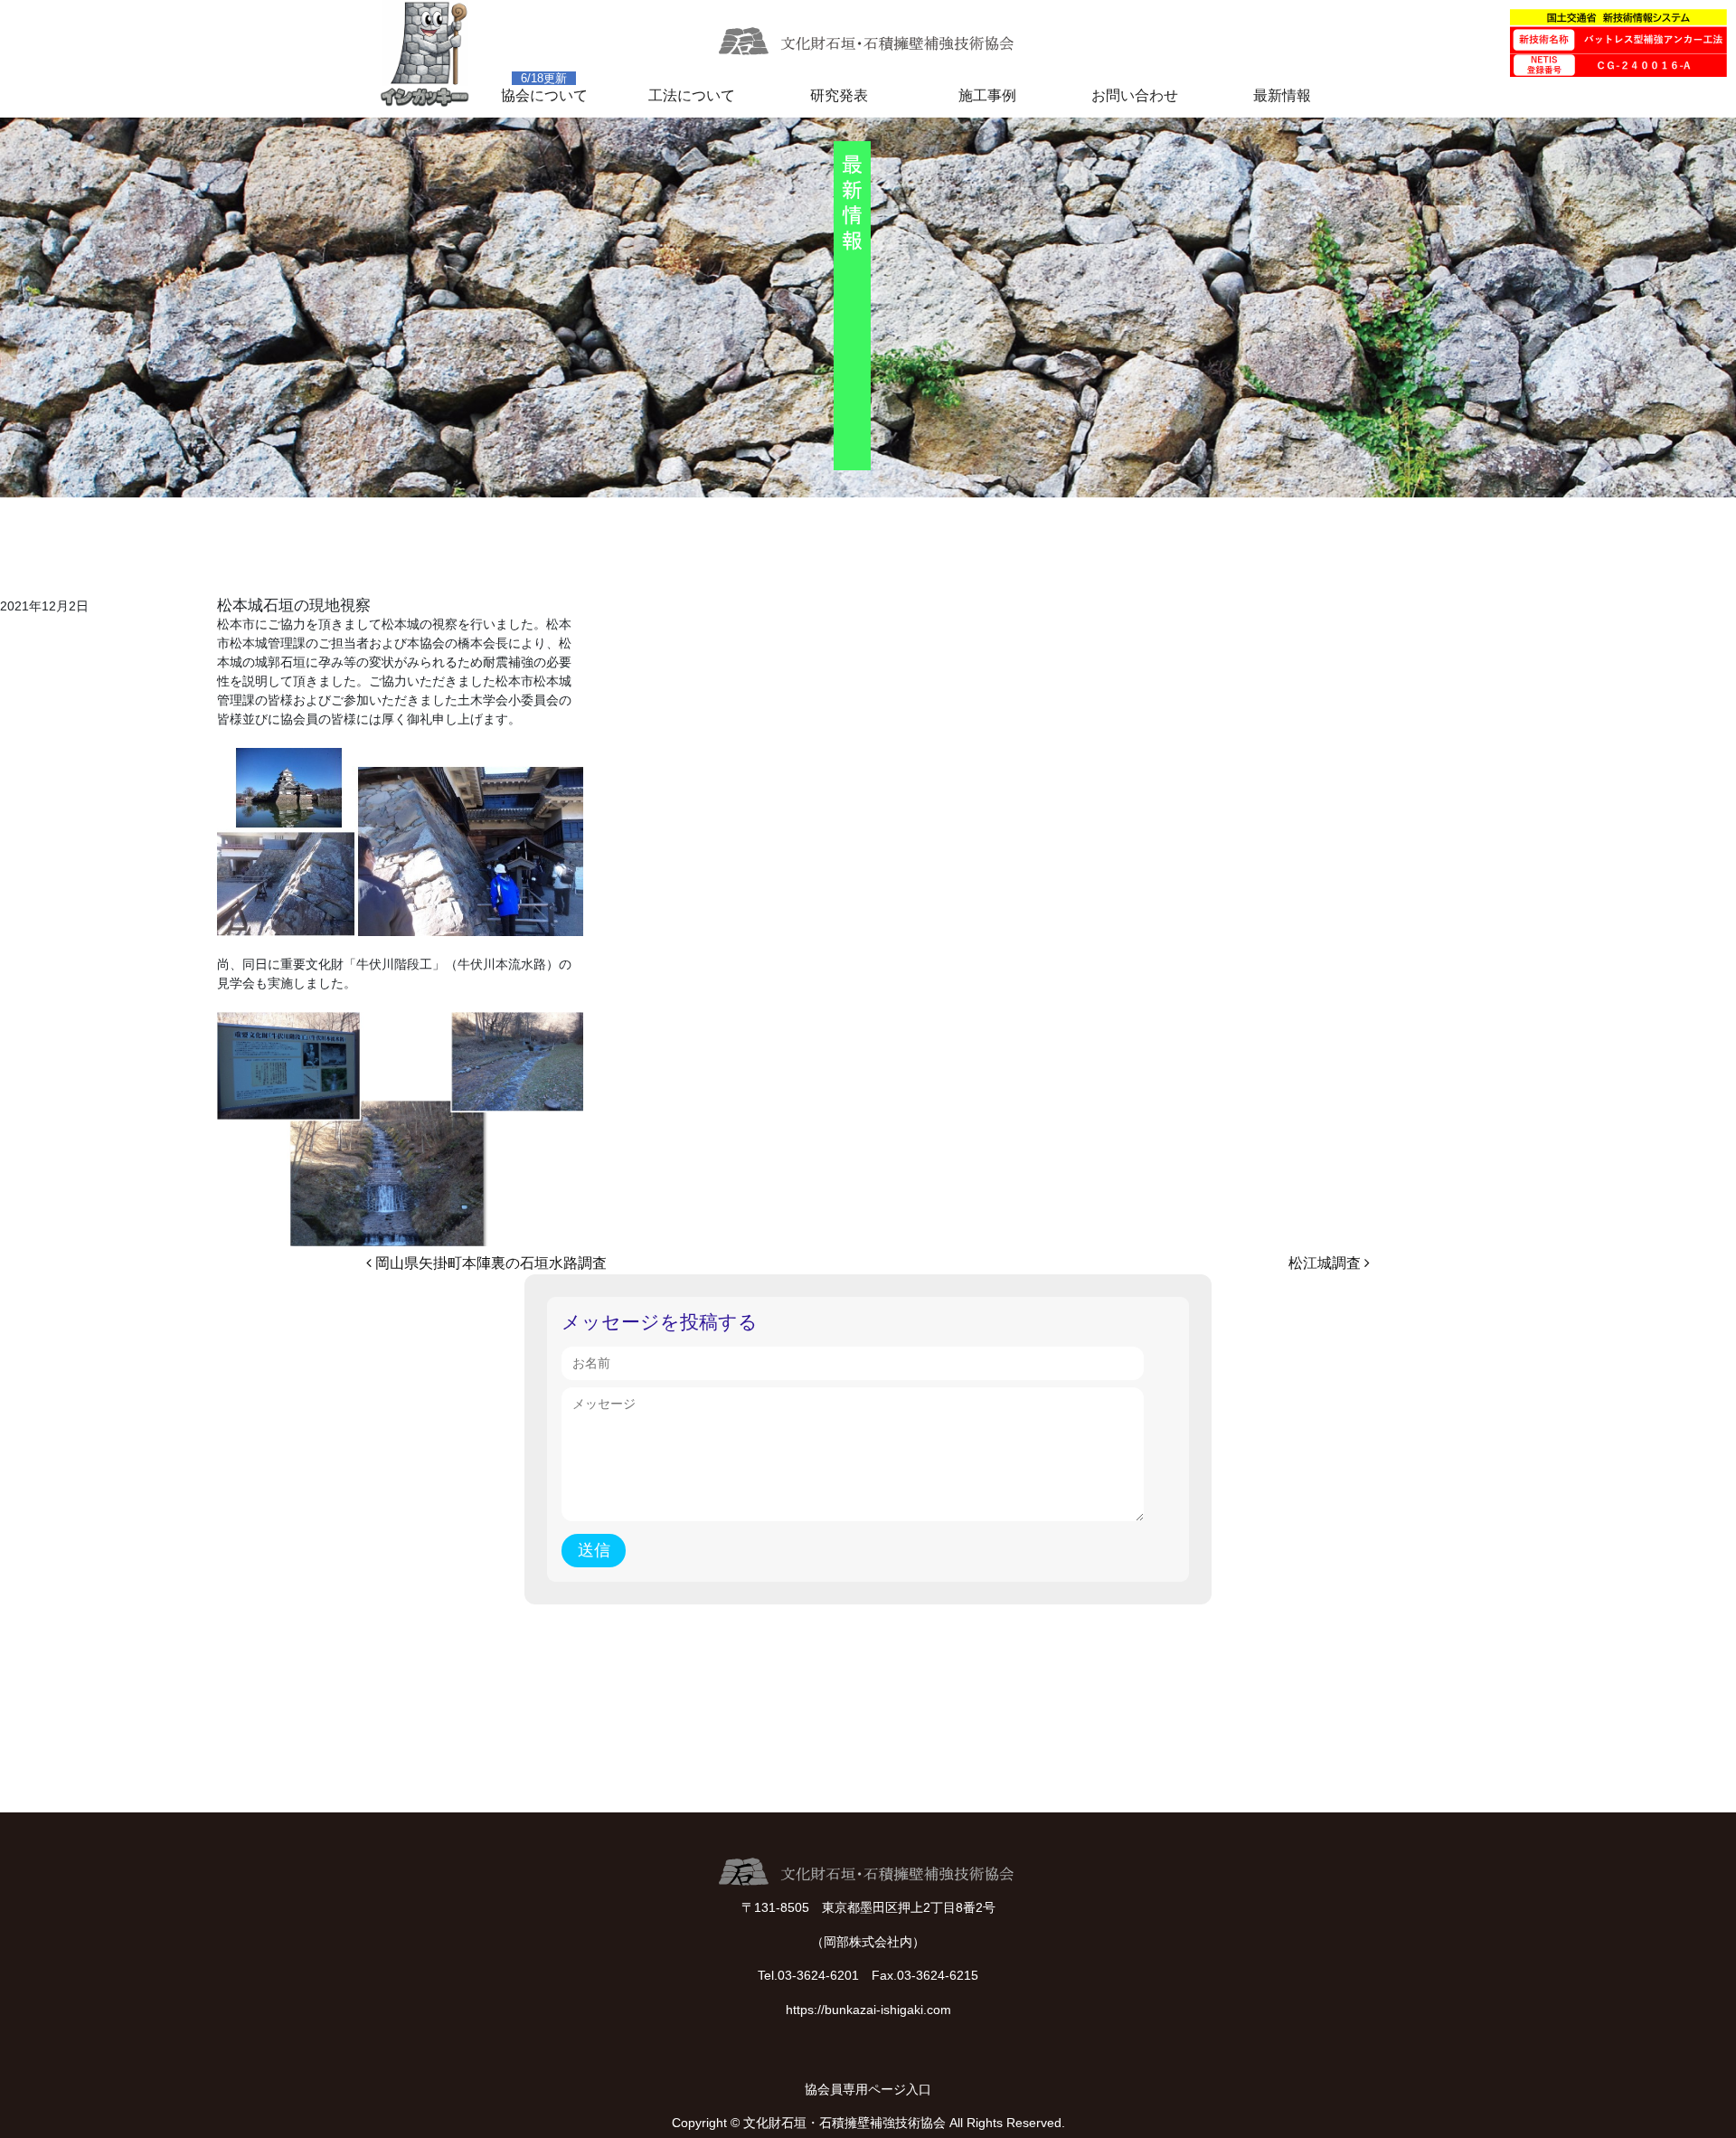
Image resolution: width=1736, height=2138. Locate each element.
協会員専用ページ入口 (868, 2089)
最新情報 (1282, 95)
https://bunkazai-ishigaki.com (868, 2010)
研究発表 (839, 95)
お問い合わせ (1135, 95)
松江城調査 (1326, 1263)
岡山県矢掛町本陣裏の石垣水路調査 (489, 1263)
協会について (544, 95)
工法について (692, 95)
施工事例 (987, 95)
